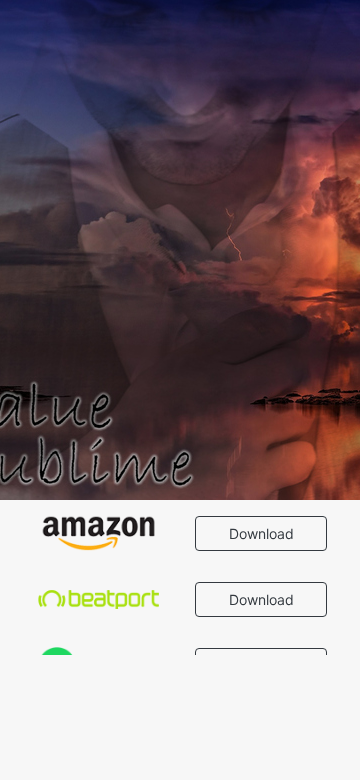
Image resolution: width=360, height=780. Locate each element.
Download (261, 533)
